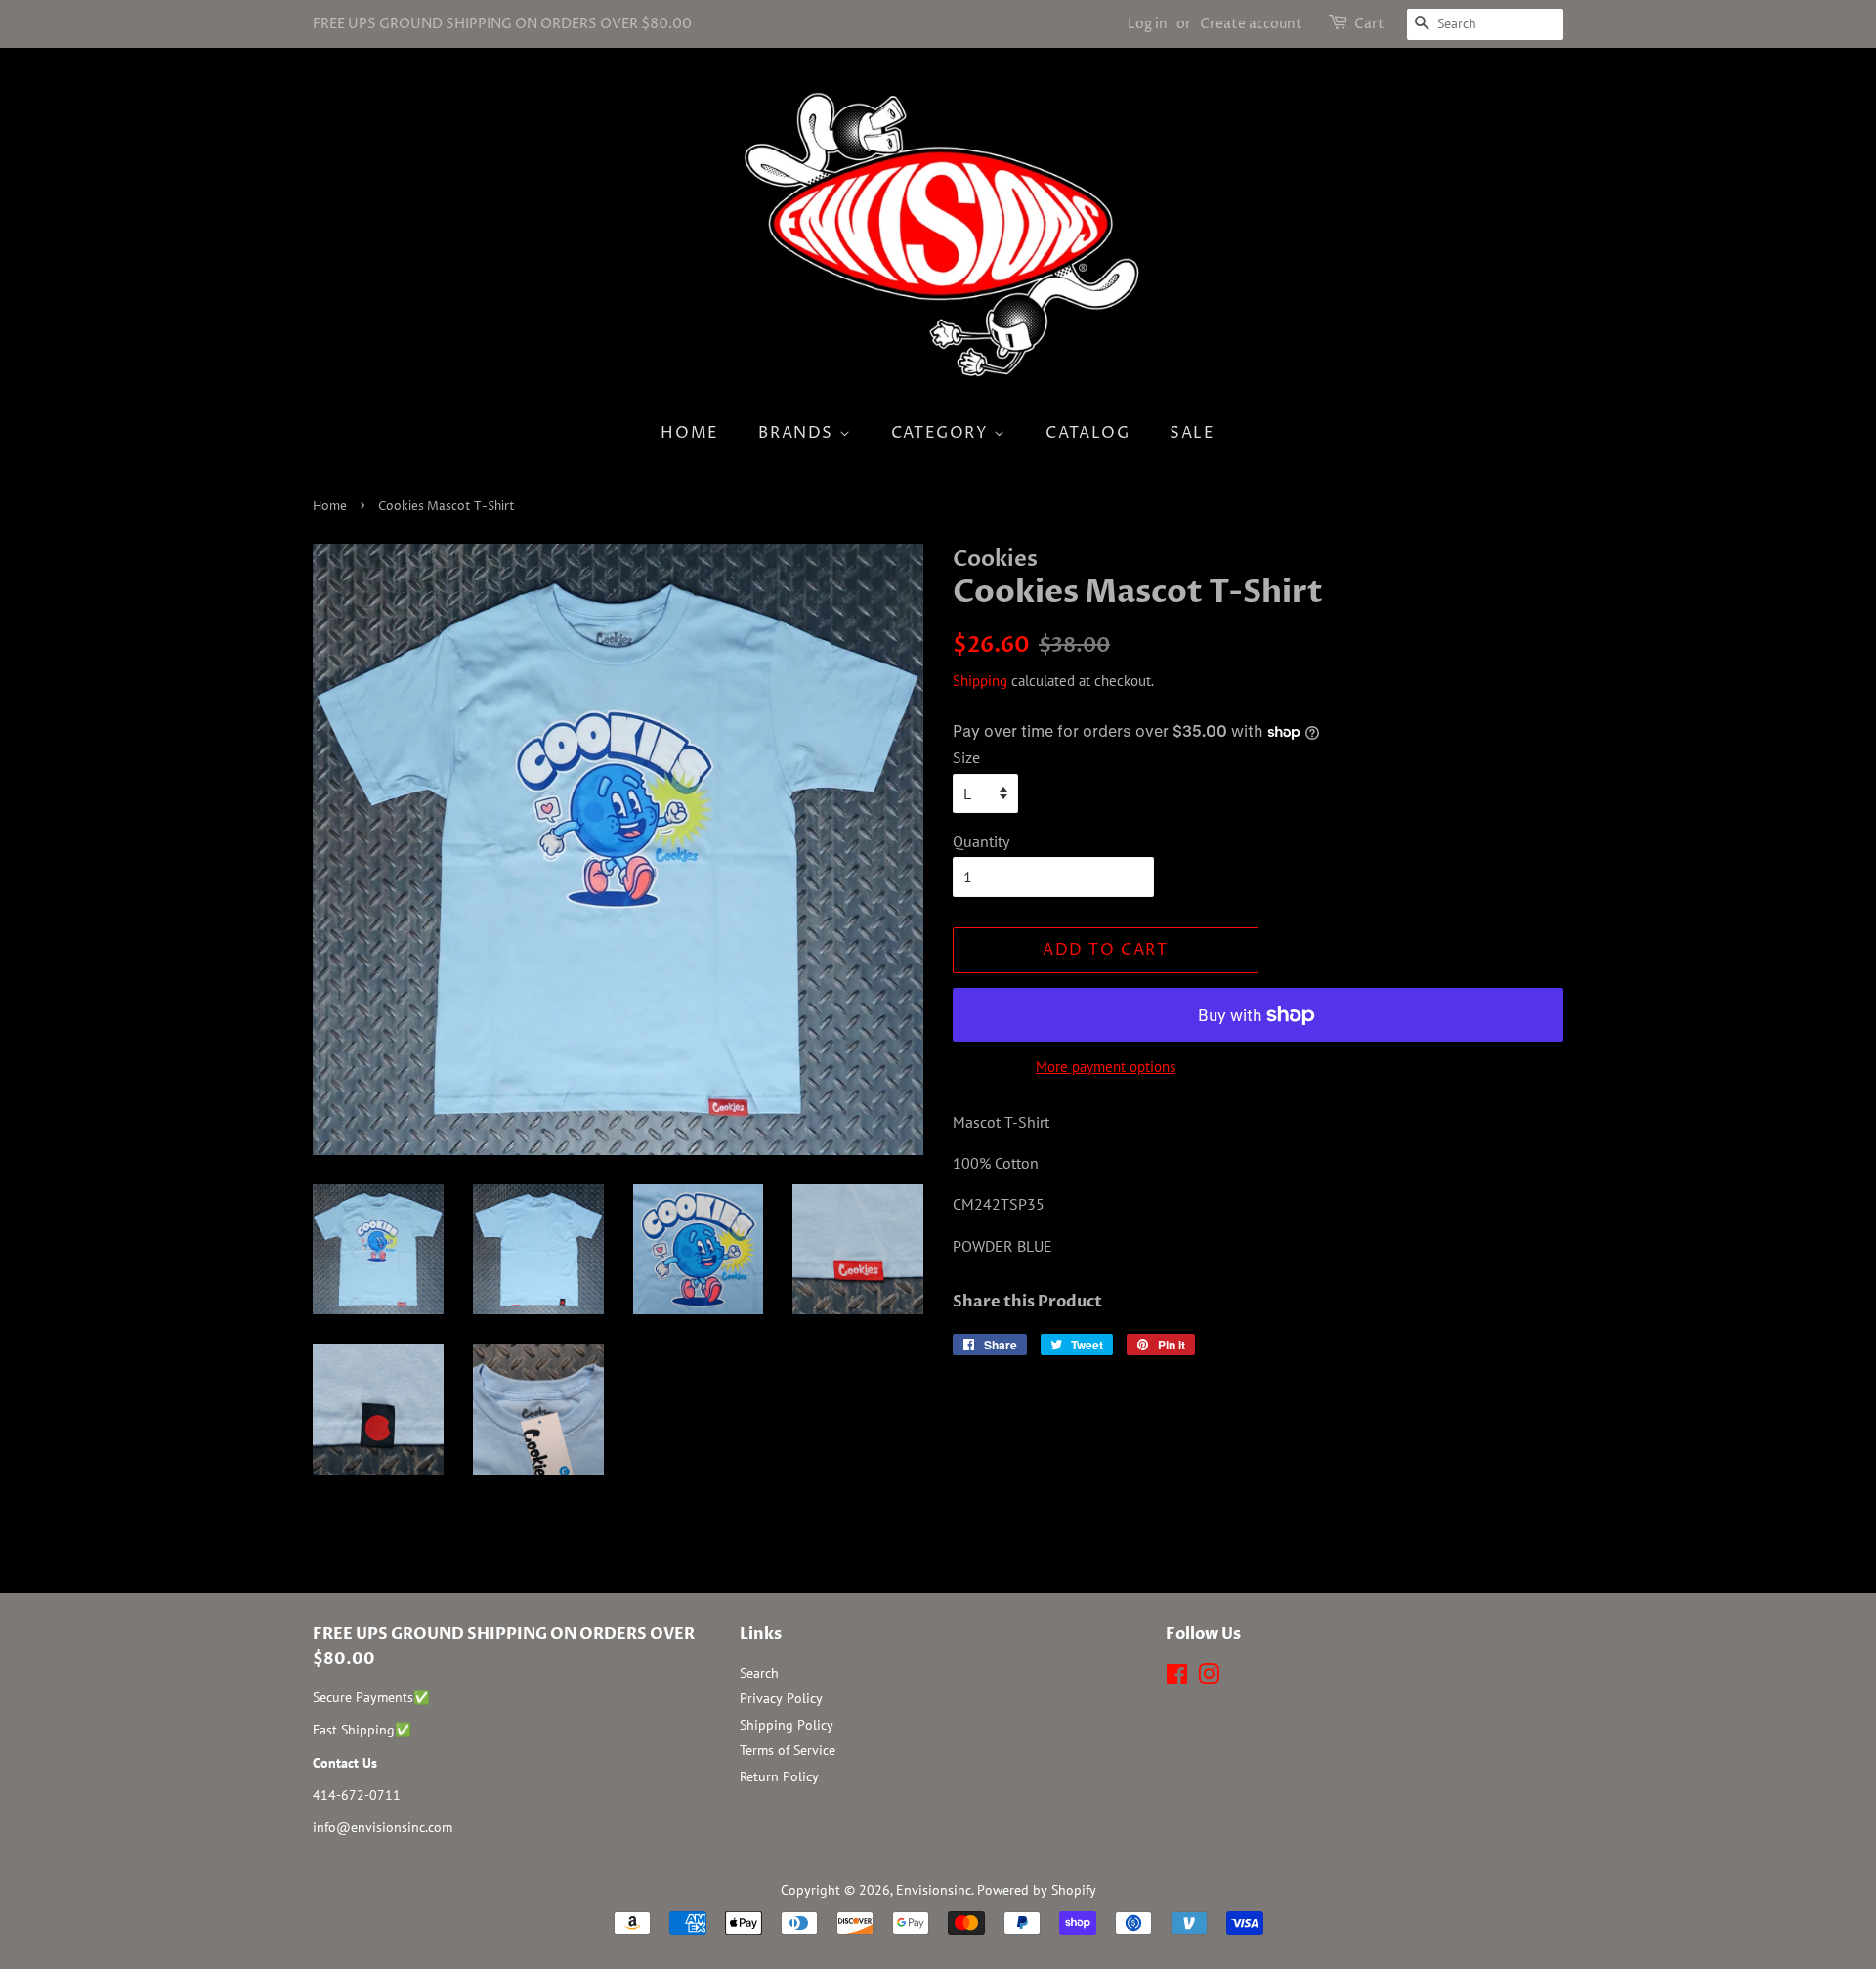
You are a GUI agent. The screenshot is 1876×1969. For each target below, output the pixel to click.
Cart (1369, 24)
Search (759, 1673)
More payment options (1106, 1067)
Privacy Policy (781, 1698)
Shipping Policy (787, 1725)
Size (966, 757)
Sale (1192, 433)
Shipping (980, 681)
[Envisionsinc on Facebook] (1177, 1678)
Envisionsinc (934, 1890)
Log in (1148, 24)
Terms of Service (788, 1750)
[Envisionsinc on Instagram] (1209, 1678)
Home (689, 433)
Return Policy (779, 1776)
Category (942, 433)
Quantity (981, 841)
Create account (1251, 24)
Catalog (1087, 433)
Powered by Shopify (1037, 1890)
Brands (798, 433)
